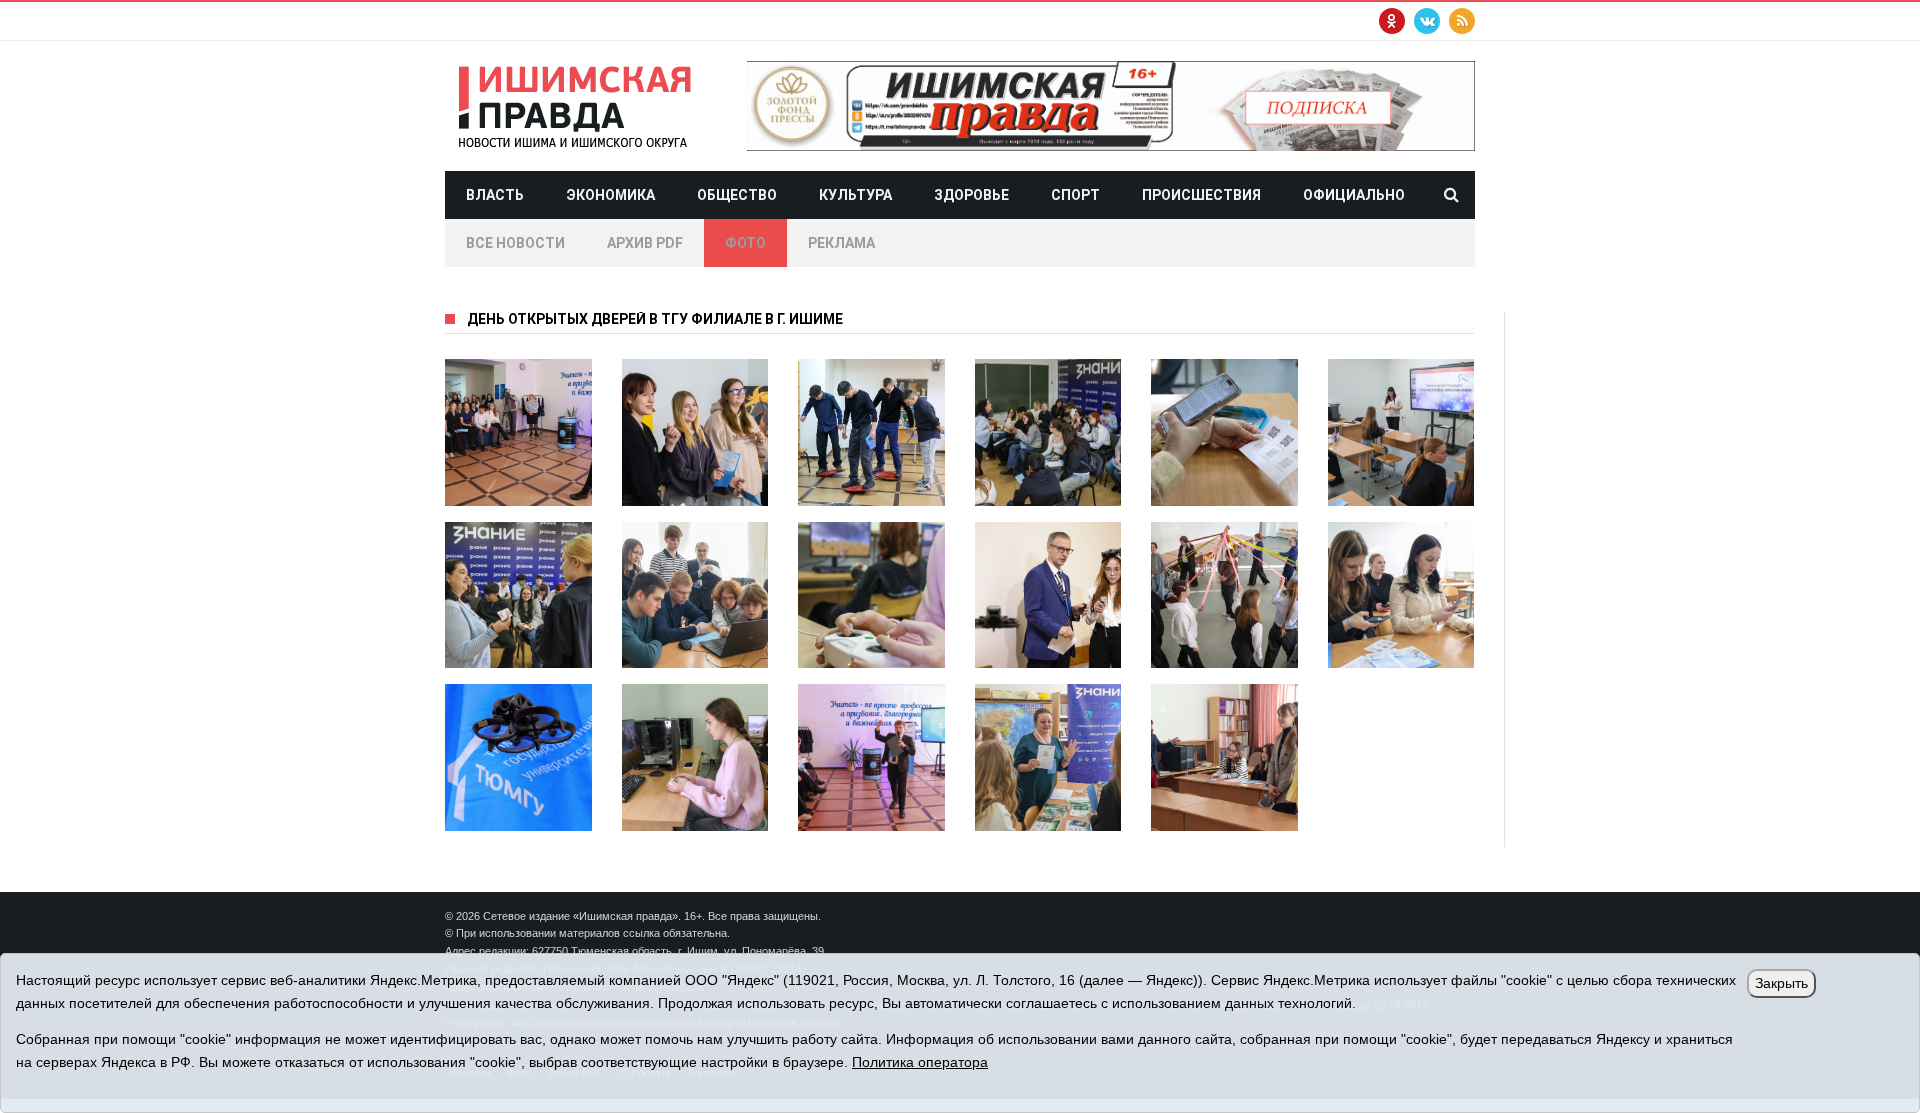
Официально (1354, 195)
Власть (495, 195)
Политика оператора (920, 1062)
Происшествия (1201, 195)
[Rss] (1462, 21)
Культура (855, 195)
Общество (737, 195)
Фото (745, 243)
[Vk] (1427, 21)
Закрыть (1781, 983)
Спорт (1075, 195)
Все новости (515, 243)
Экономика (610, 195)
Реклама (841, 243)
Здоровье (971, 195)
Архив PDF (645, 243)
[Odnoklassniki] (1392, 21)
